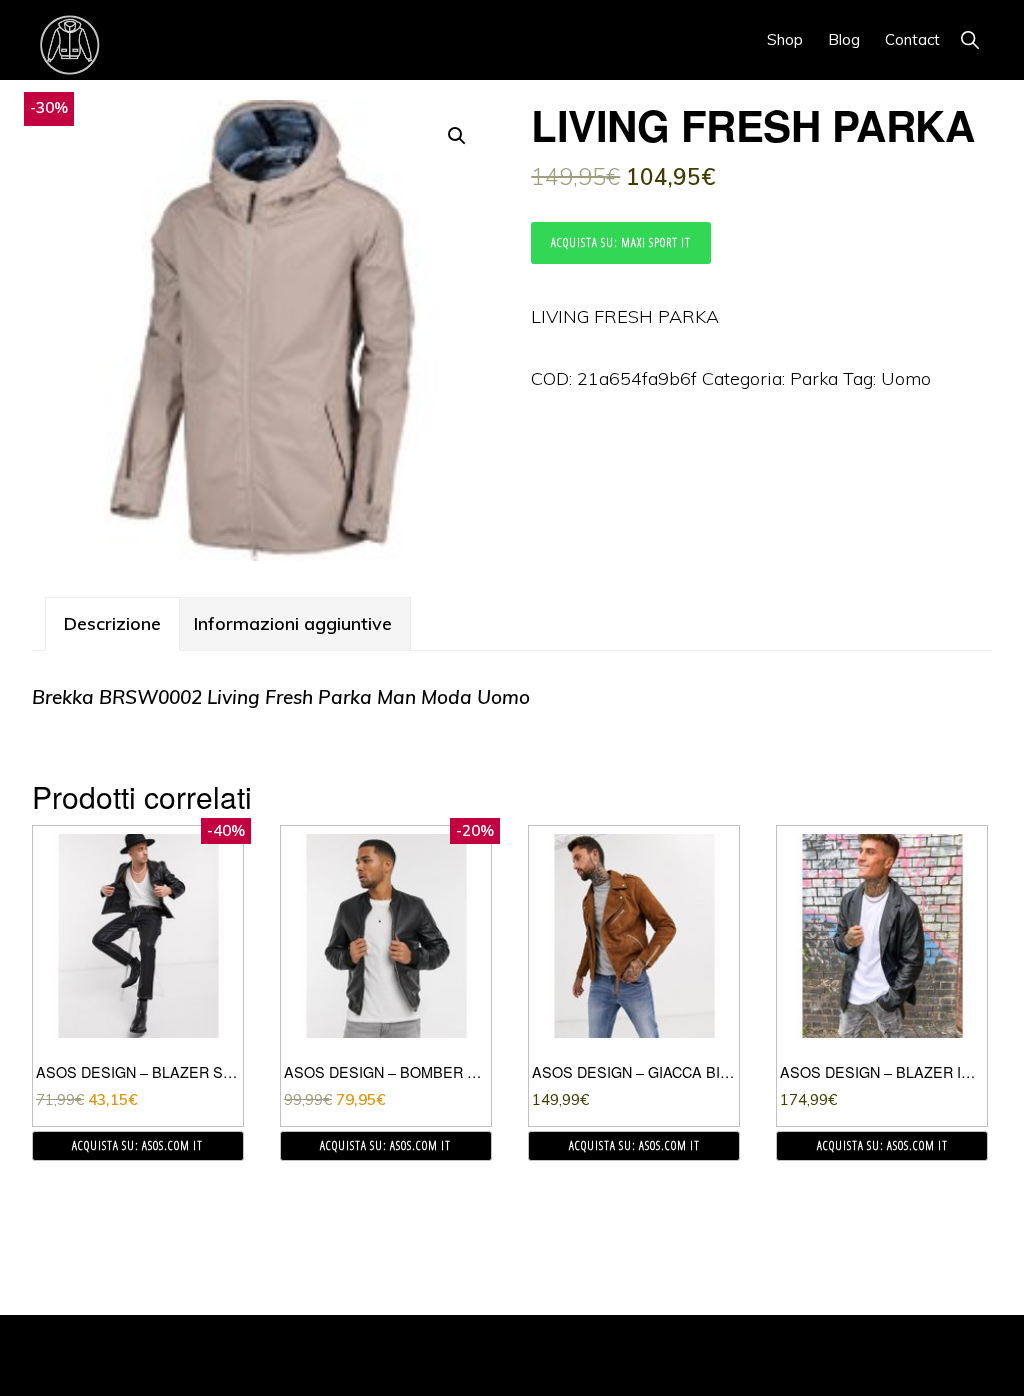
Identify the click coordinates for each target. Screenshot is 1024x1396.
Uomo (906, 378)
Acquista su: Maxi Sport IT (621, 242)
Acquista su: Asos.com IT (137, 1145)
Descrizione (112, 623)
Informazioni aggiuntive (293, 623)
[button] (969, 39)
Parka (814, 378)
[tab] (112, 624)
